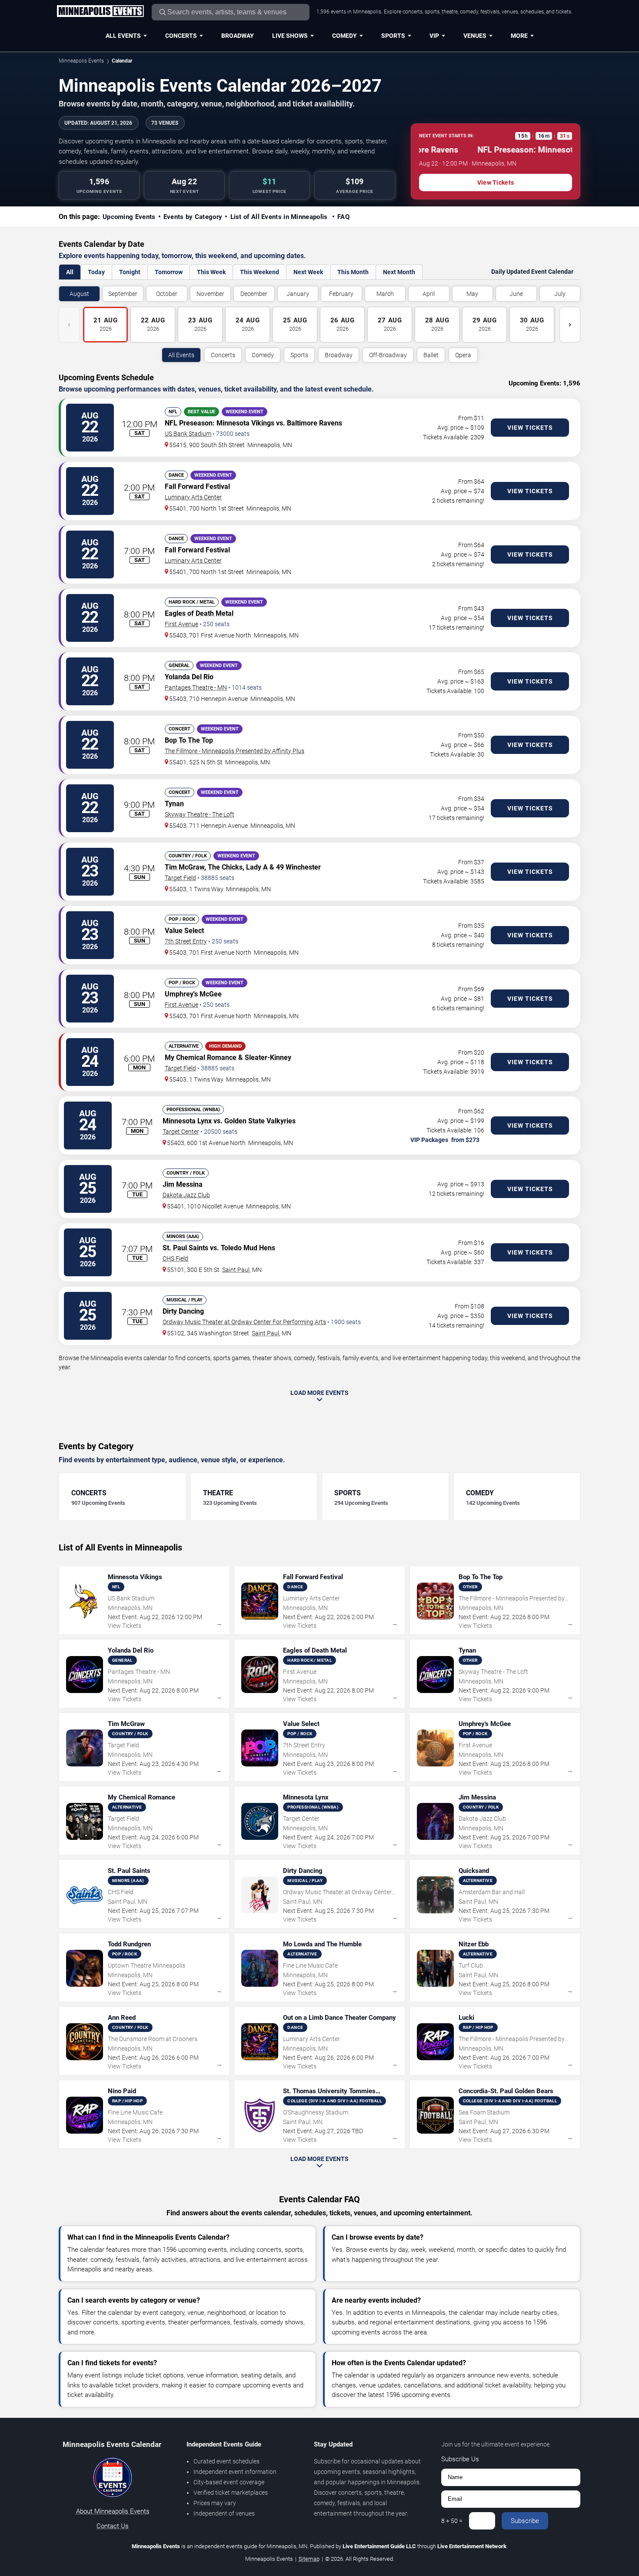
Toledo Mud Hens (248, 1248)
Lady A (257, 867)
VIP (434, 36)
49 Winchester (298, 867)
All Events (123, 36)
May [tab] (472, 294)
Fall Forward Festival (197, 486)
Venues (475, 36)
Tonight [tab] (130, 272)
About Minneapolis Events (113, 2511)
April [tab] (429, 294)
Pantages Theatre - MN (196, 687)
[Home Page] (100, 12)
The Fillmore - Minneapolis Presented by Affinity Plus (235, 751)
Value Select (184, 931)
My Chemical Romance (201, 1057)
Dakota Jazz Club (186, 1195)
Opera (463, 355)
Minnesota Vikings (245, 423)
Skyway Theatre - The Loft (200, 814)
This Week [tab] (211, 272)
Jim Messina (183, 1184)
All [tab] (70, 272)
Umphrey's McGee (193, 994)
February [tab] (341, 294)
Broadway (238, 36)
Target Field (180, 878)
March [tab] (385, 294)
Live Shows (290, 36)
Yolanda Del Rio (189, 677)
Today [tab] (96, 272)
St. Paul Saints (185, 1248)
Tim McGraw (185, 867)
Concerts (181, 36)
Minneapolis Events (81, 61)
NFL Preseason (189, 423)
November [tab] (210, 294)
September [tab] (123, 294)
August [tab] (79, 294)
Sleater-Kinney (268, 1057)
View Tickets (496, 183)
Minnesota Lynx (187, 1121)
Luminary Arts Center (193, 497)
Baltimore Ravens (315, 423)
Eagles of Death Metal (199, 613)
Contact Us (113, 2526)
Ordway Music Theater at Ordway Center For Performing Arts (244, 1322)
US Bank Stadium (188, 434)
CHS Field (175, 1258)
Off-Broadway (388, 355)
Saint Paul (236, 1270)
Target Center (181, 1132)
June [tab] (516, 294)
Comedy (344, 36)
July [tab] (560, 294)
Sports (393, 36)
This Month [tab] (353, 272)
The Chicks (225, 867)
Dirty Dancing (183, 1311)
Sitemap (309, 2559)
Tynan (174, 804)
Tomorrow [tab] (169, 272)
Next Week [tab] (308, 272)
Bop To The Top (189, 740)
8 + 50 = (452, 2521)
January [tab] (298, 294)
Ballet (431, 355)
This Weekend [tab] (260, 272)
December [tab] (254, 294)
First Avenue (181, 624)
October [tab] (167, 294)
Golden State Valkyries (260, 1121)
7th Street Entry (186, 941)
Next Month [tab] (399, 272)
